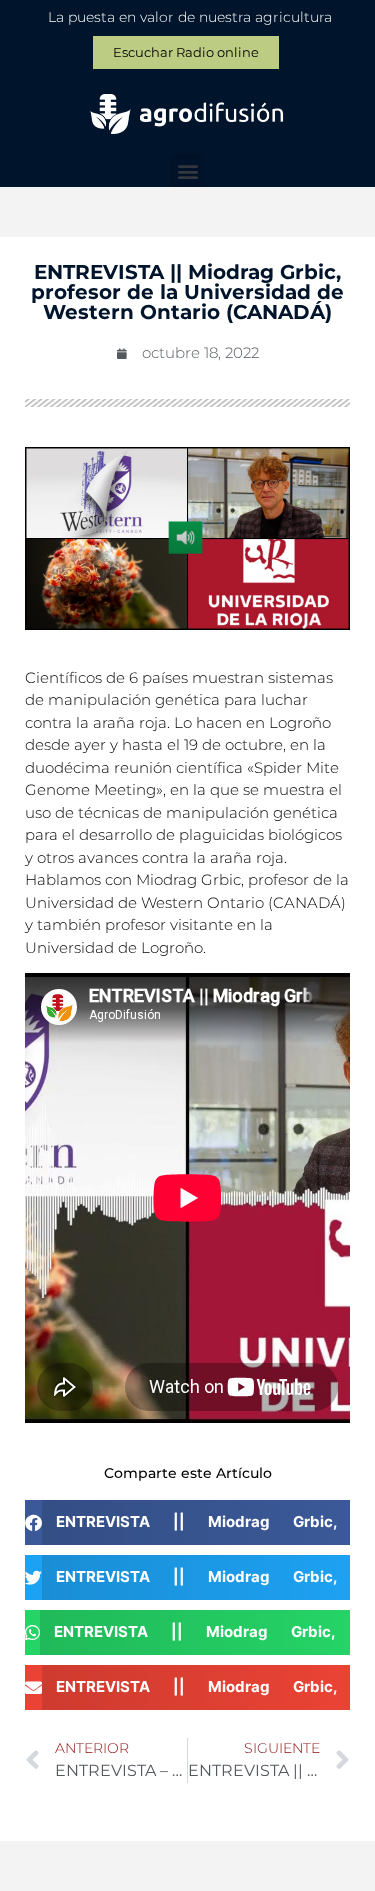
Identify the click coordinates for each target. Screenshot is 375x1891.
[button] (187, 170)
